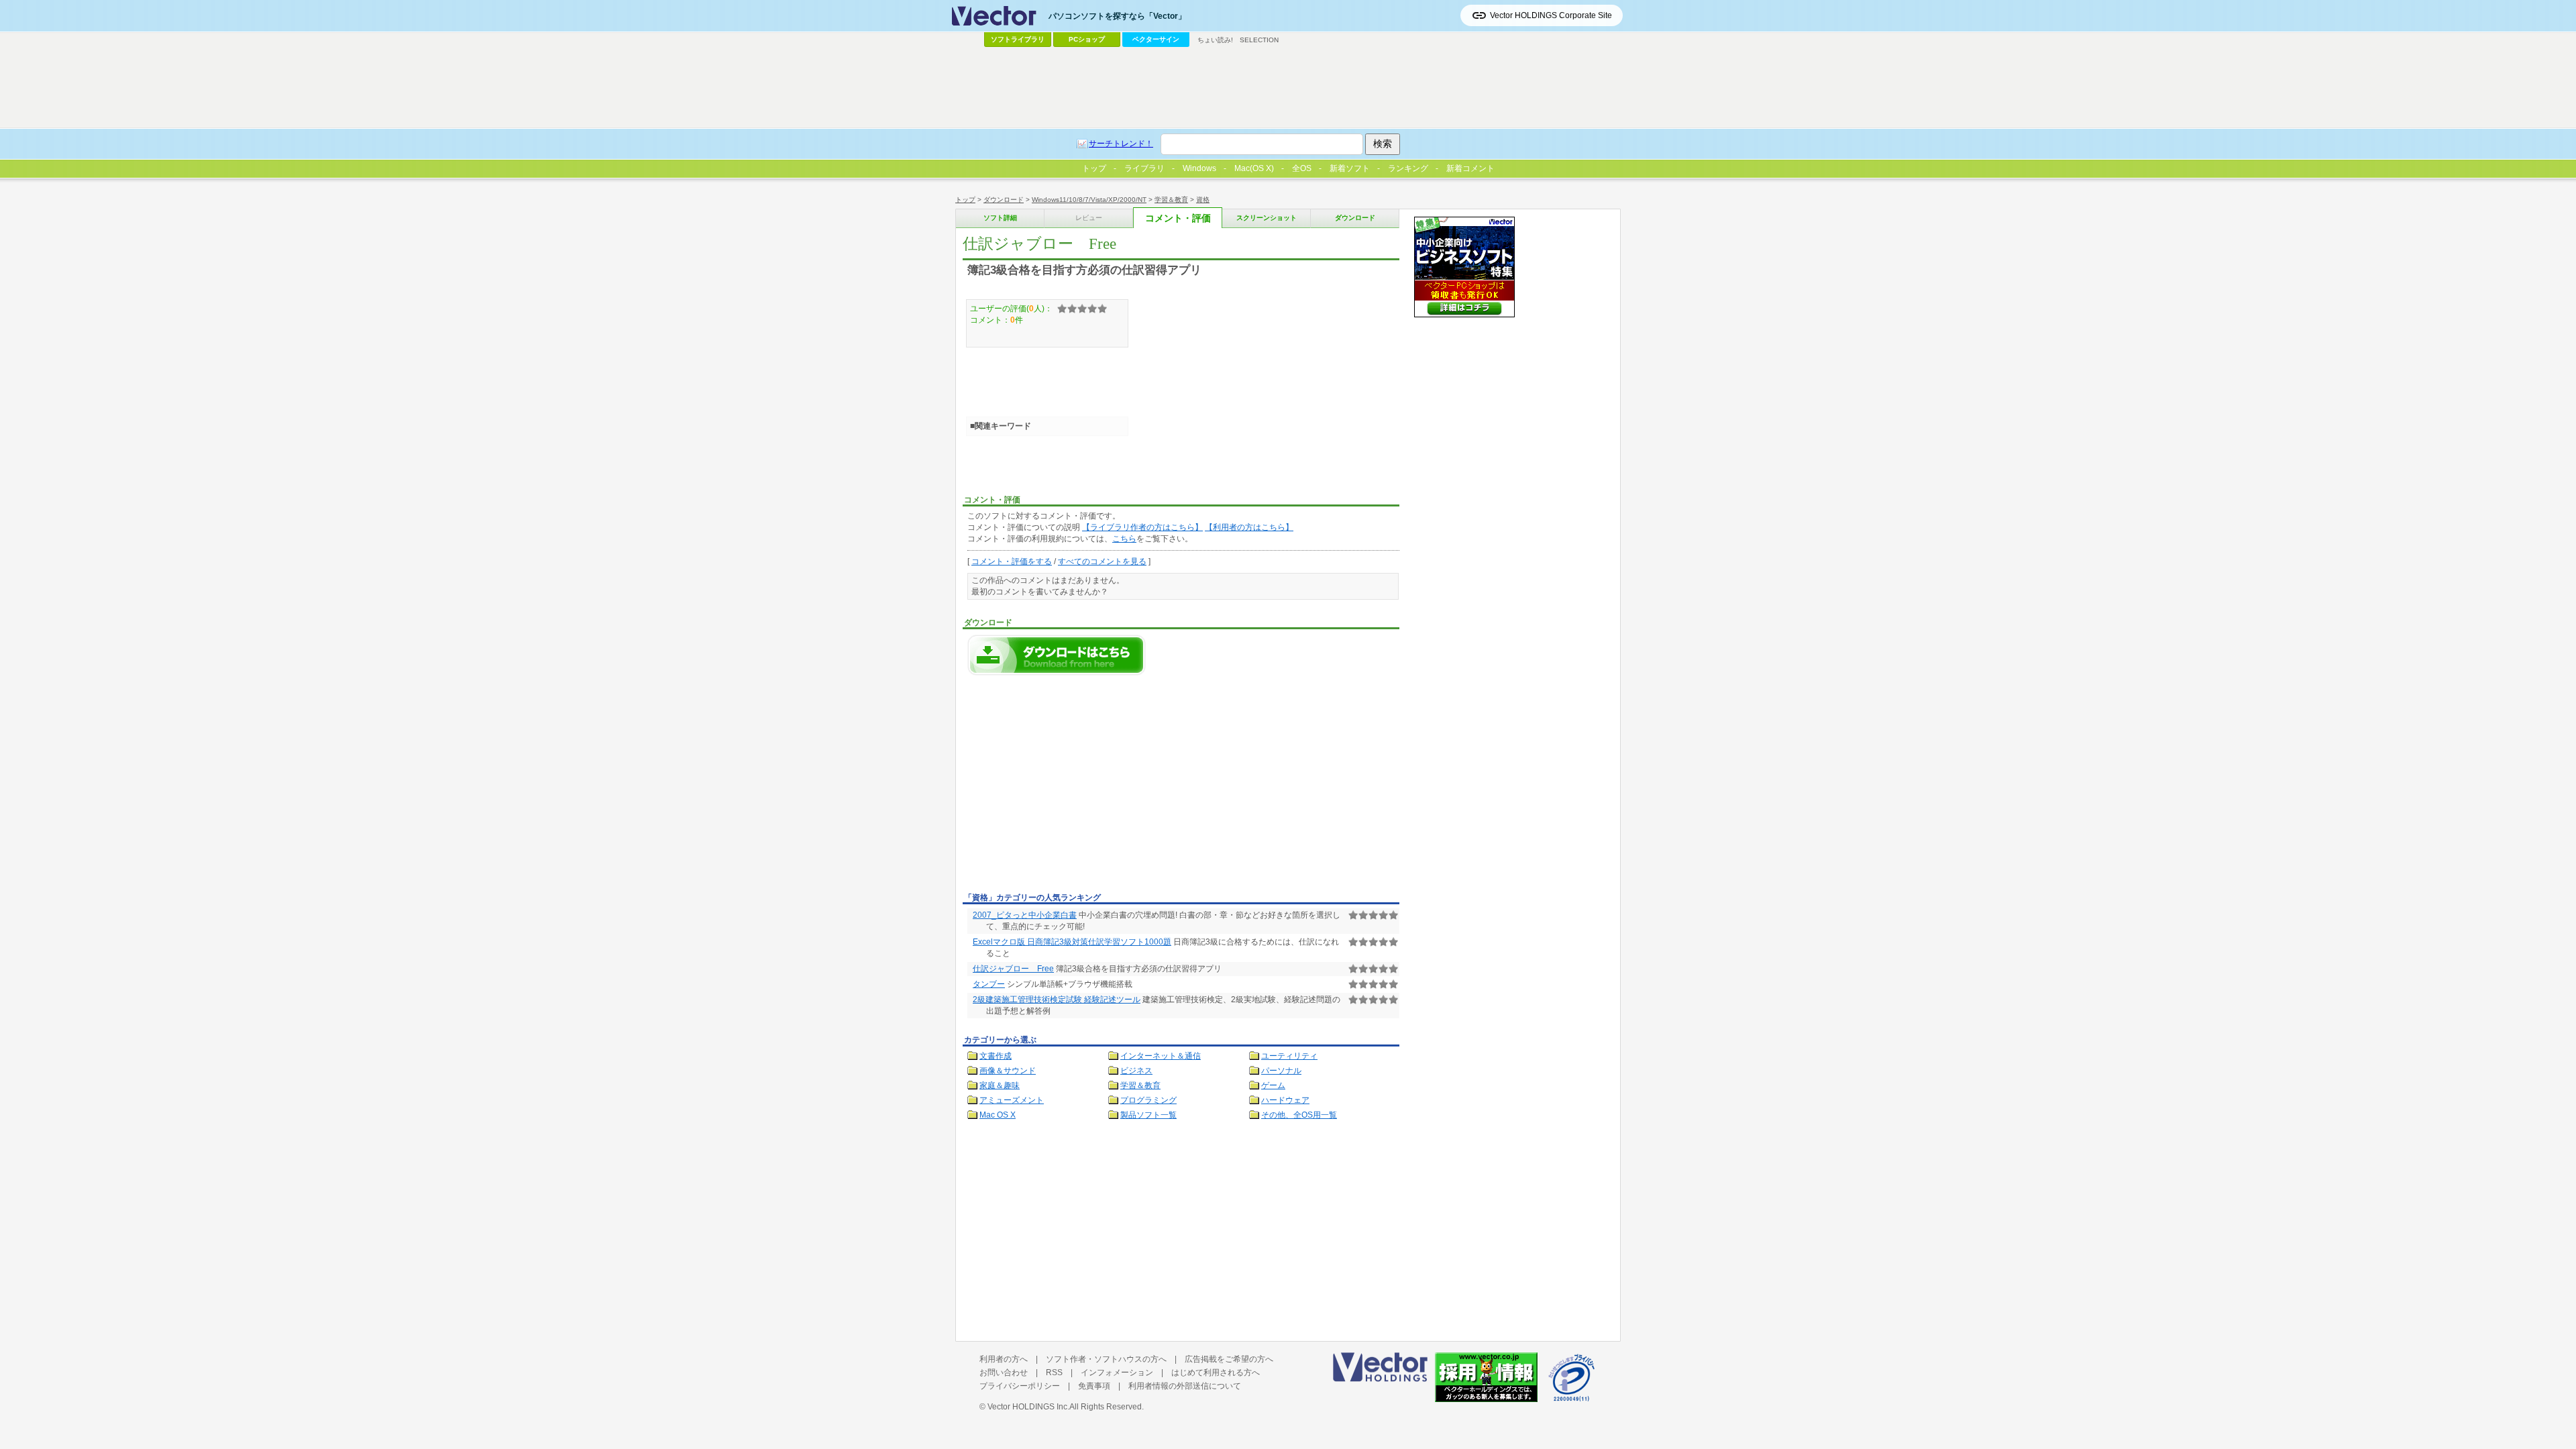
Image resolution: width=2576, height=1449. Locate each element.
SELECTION (1259, 40)
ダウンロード (1004, 200)
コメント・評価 (1178, 218)
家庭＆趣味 (1000, 1085)
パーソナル (1281, 1071)
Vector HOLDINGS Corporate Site (1551, 15)
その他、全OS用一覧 (1299, 1115)
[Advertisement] (1075, 788)
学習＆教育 (1171, 200)
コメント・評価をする (1012, 561)
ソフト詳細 (1000, 218)
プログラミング (1148, 1100)
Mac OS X (998, 1115)
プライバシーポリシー (1020, 1386)
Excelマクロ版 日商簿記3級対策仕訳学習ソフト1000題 (1072, 942)
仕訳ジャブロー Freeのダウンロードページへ (1057, 655)
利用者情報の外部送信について (1185, 1386)
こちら (1124, 539)
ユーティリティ (1289, 1056)
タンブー (989, 984)
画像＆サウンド (1008, 1071)
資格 (1203, 200)
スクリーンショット (1267, 218)
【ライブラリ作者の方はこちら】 (1142, 527)
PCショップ (1087, 39)
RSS (1054, 1373)
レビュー (1089, 218)
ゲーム (1273, 1085)
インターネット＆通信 (1161, 1056)
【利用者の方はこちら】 (1249, 527)
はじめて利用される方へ (1216, 1373)
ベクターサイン (1156, 39)
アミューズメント (1012, 1100)
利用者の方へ (1004, 1359)
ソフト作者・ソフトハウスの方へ (1106, 1359)
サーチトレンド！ (1121, 144)
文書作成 (996, 1056)
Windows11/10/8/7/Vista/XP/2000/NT (1089, 200)
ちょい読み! (1215, 40)
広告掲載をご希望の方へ (1229, 1359)
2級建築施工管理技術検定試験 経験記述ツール (1057, 1000)
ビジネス (1136, 1071)
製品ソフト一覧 (1148, 1115)
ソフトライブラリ (1018, 39)
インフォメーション (1117, 1373)
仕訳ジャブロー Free (1013, 969)
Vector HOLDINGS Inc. (1028, 1407)
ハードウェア (1285, 1100)
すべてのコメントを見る (1102, 561)
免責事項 (1094, 1386)
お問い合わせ (1004, 1373)
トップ (965, 200)
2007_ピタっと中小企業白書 (1025, 915)
